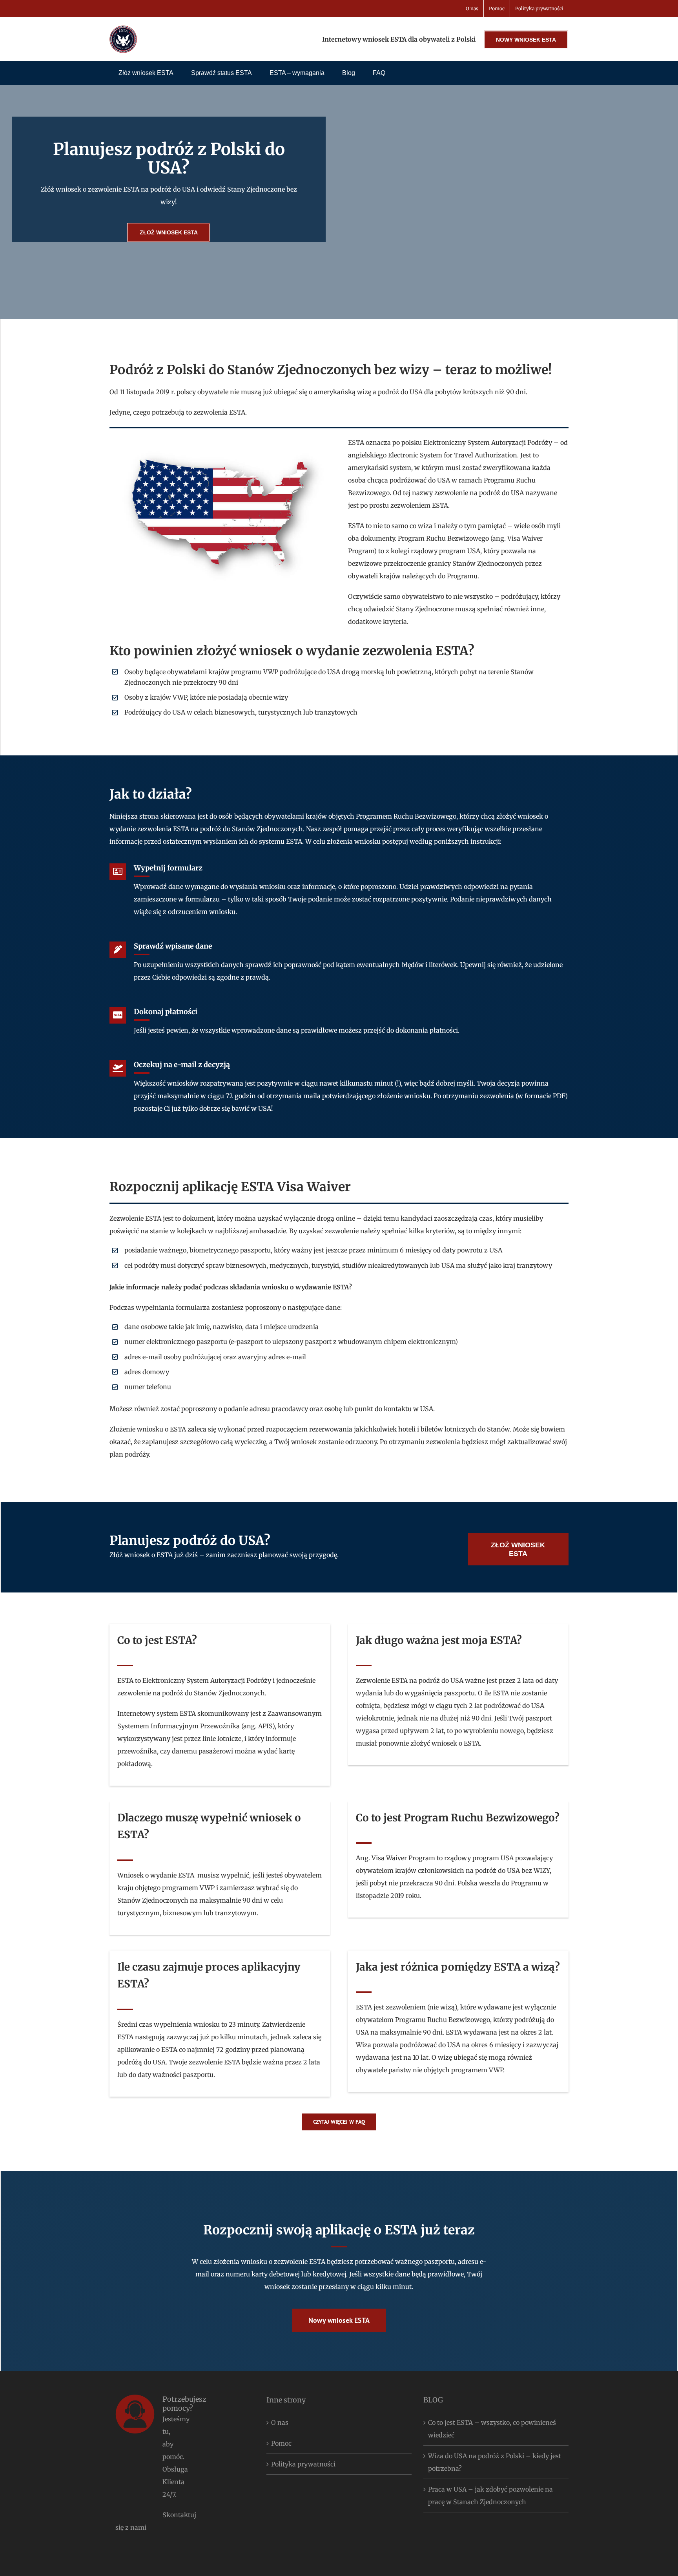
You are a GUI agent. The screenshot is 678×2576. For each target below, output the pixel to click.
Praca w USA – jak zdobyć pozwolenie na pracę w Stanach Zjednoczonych (490, 2496)
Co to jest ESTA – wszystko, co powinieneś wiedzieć (492, 2429)
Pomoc (281, 2443)
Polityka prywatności (303, 2464)
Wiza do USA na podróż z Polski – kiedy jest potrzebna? (495, 2462)
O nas (280, 2422)
